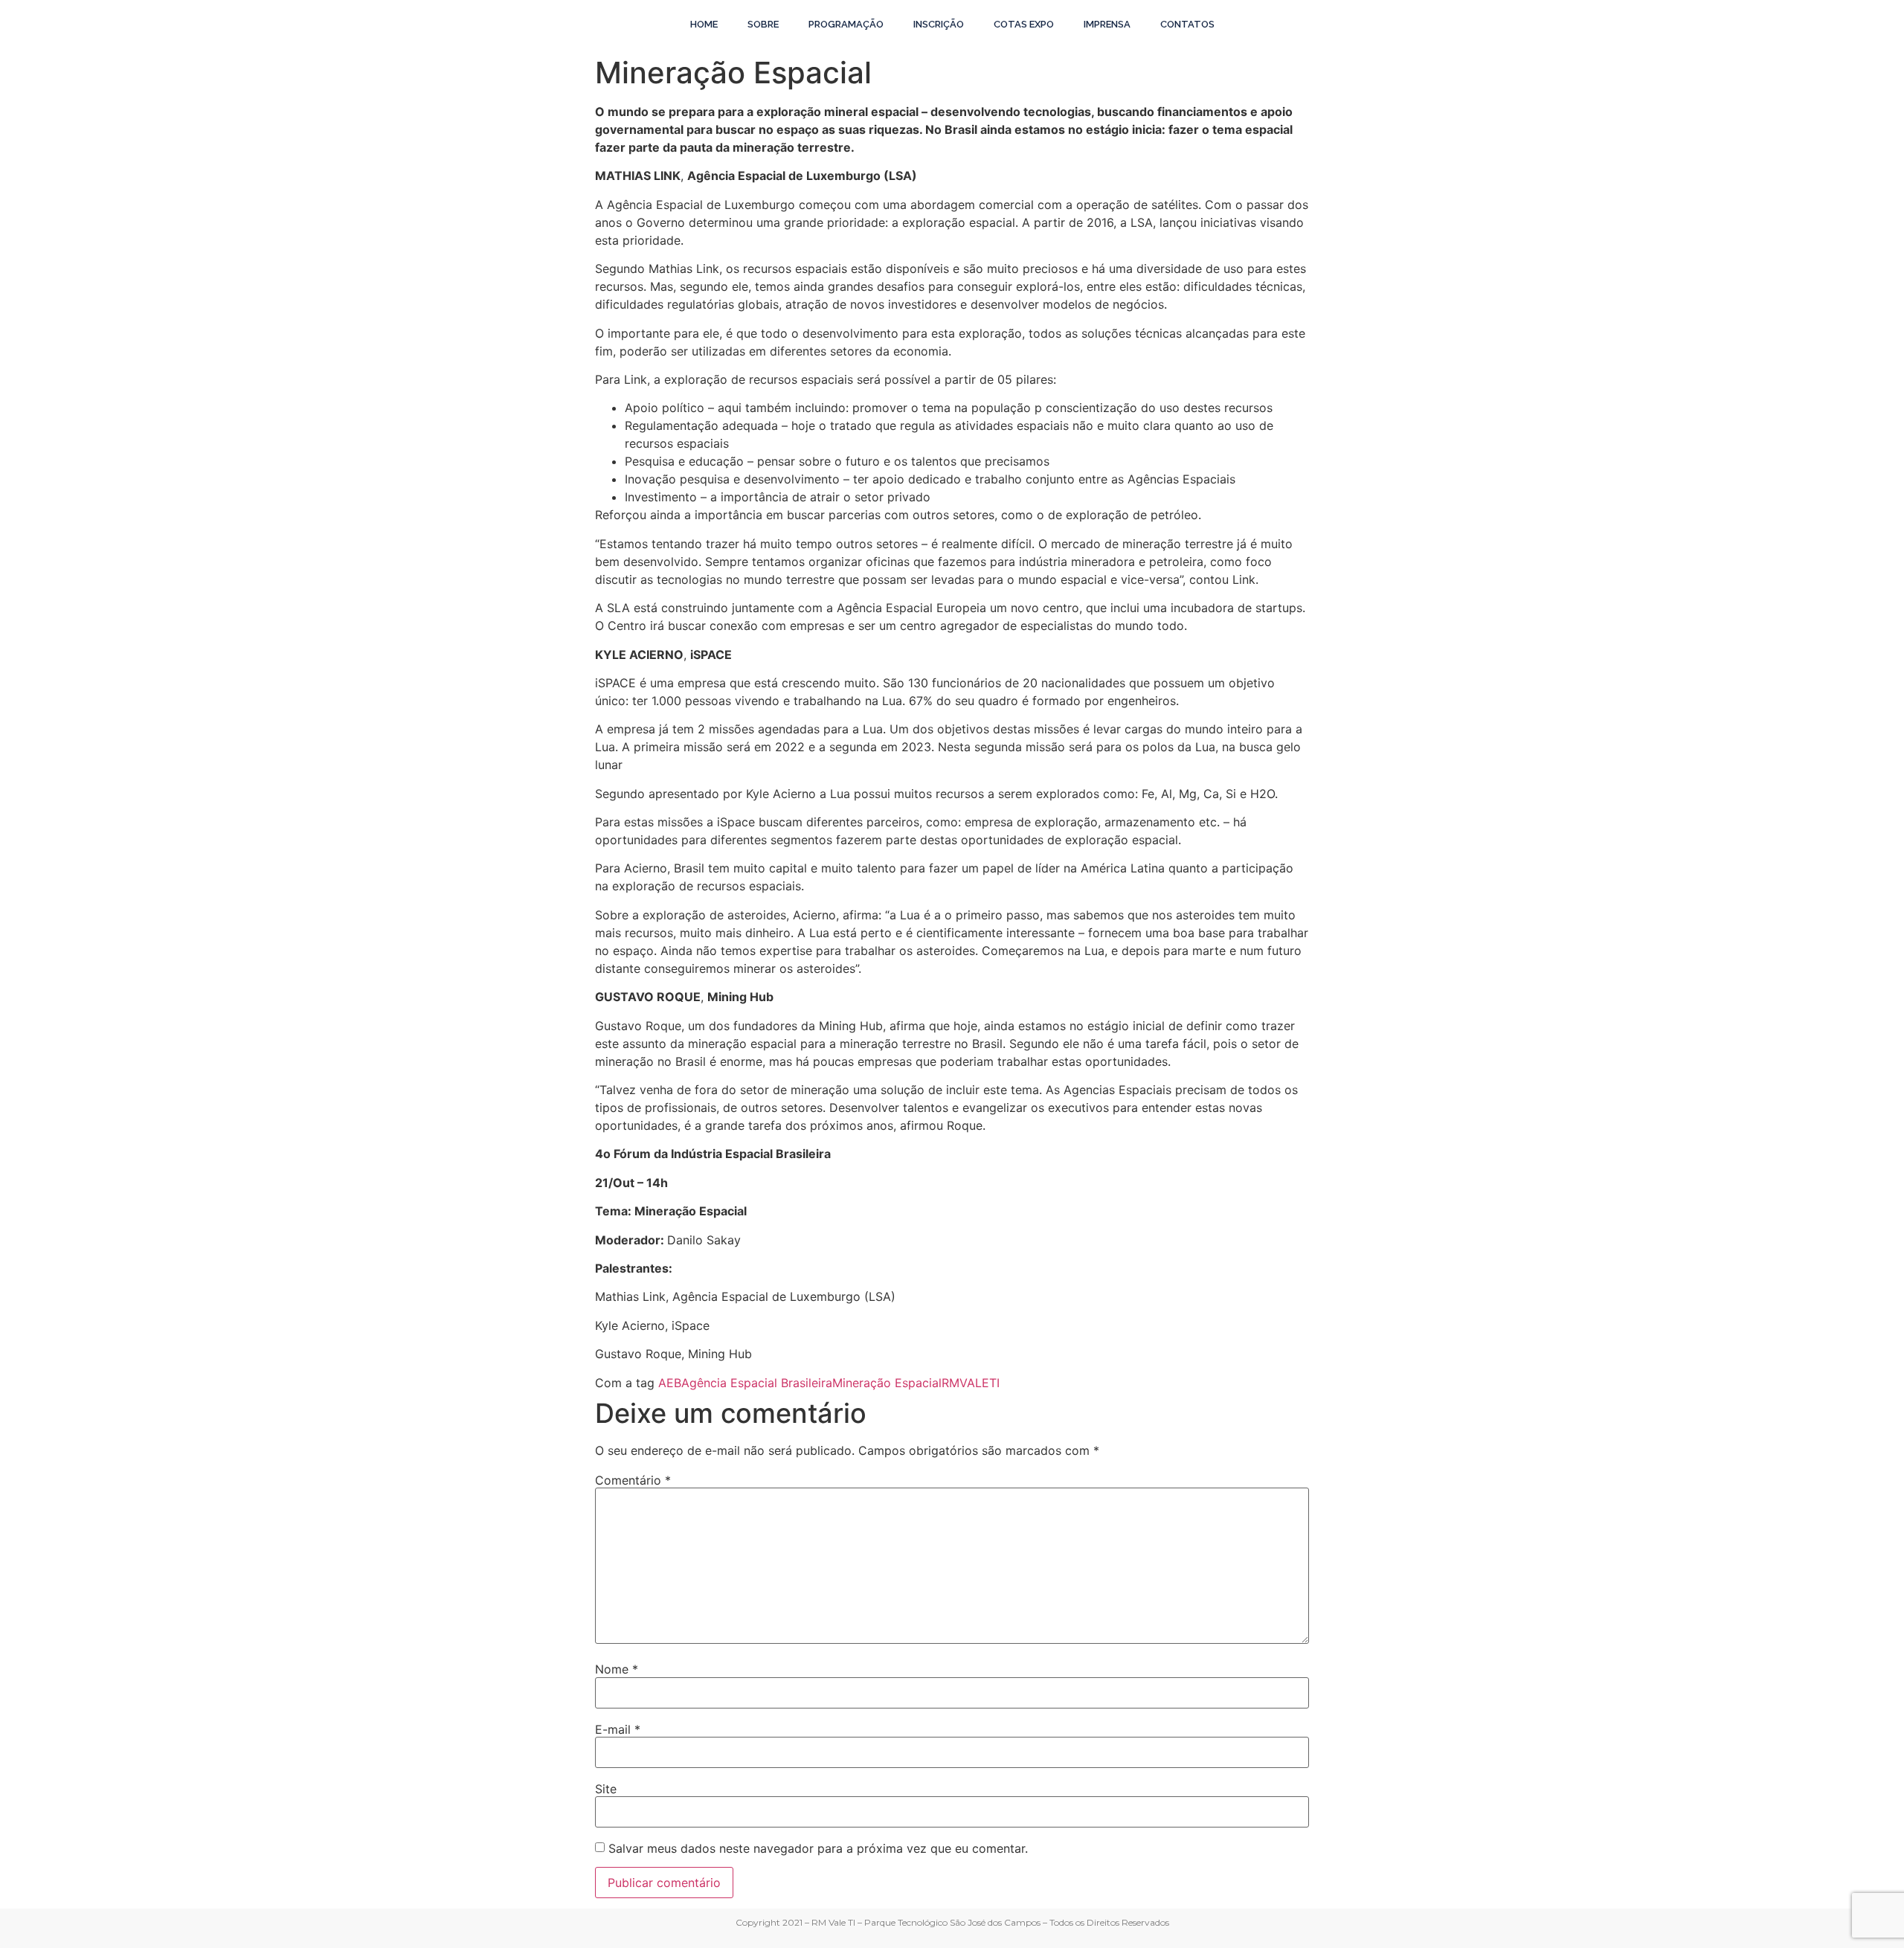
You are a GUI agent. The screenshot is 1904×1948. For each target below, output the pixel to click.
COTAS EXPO (1024, 24)
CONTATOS (1187, 24)
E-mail (618, 1729)
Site (606, 1789)
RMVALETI (971, 1383)
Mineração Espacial (887, 1383)
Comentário (633, 1480)
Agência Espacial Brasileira (757, 1383)
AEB (670, 1383)
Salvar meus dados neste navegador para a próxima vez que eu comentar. (818, 1848)
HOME (704, 24)
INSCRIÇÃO (939, 24)
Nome (617, 1669)
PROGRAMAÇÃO (846, 24)
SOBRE (763, 24)
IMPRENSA (1107, 24)
